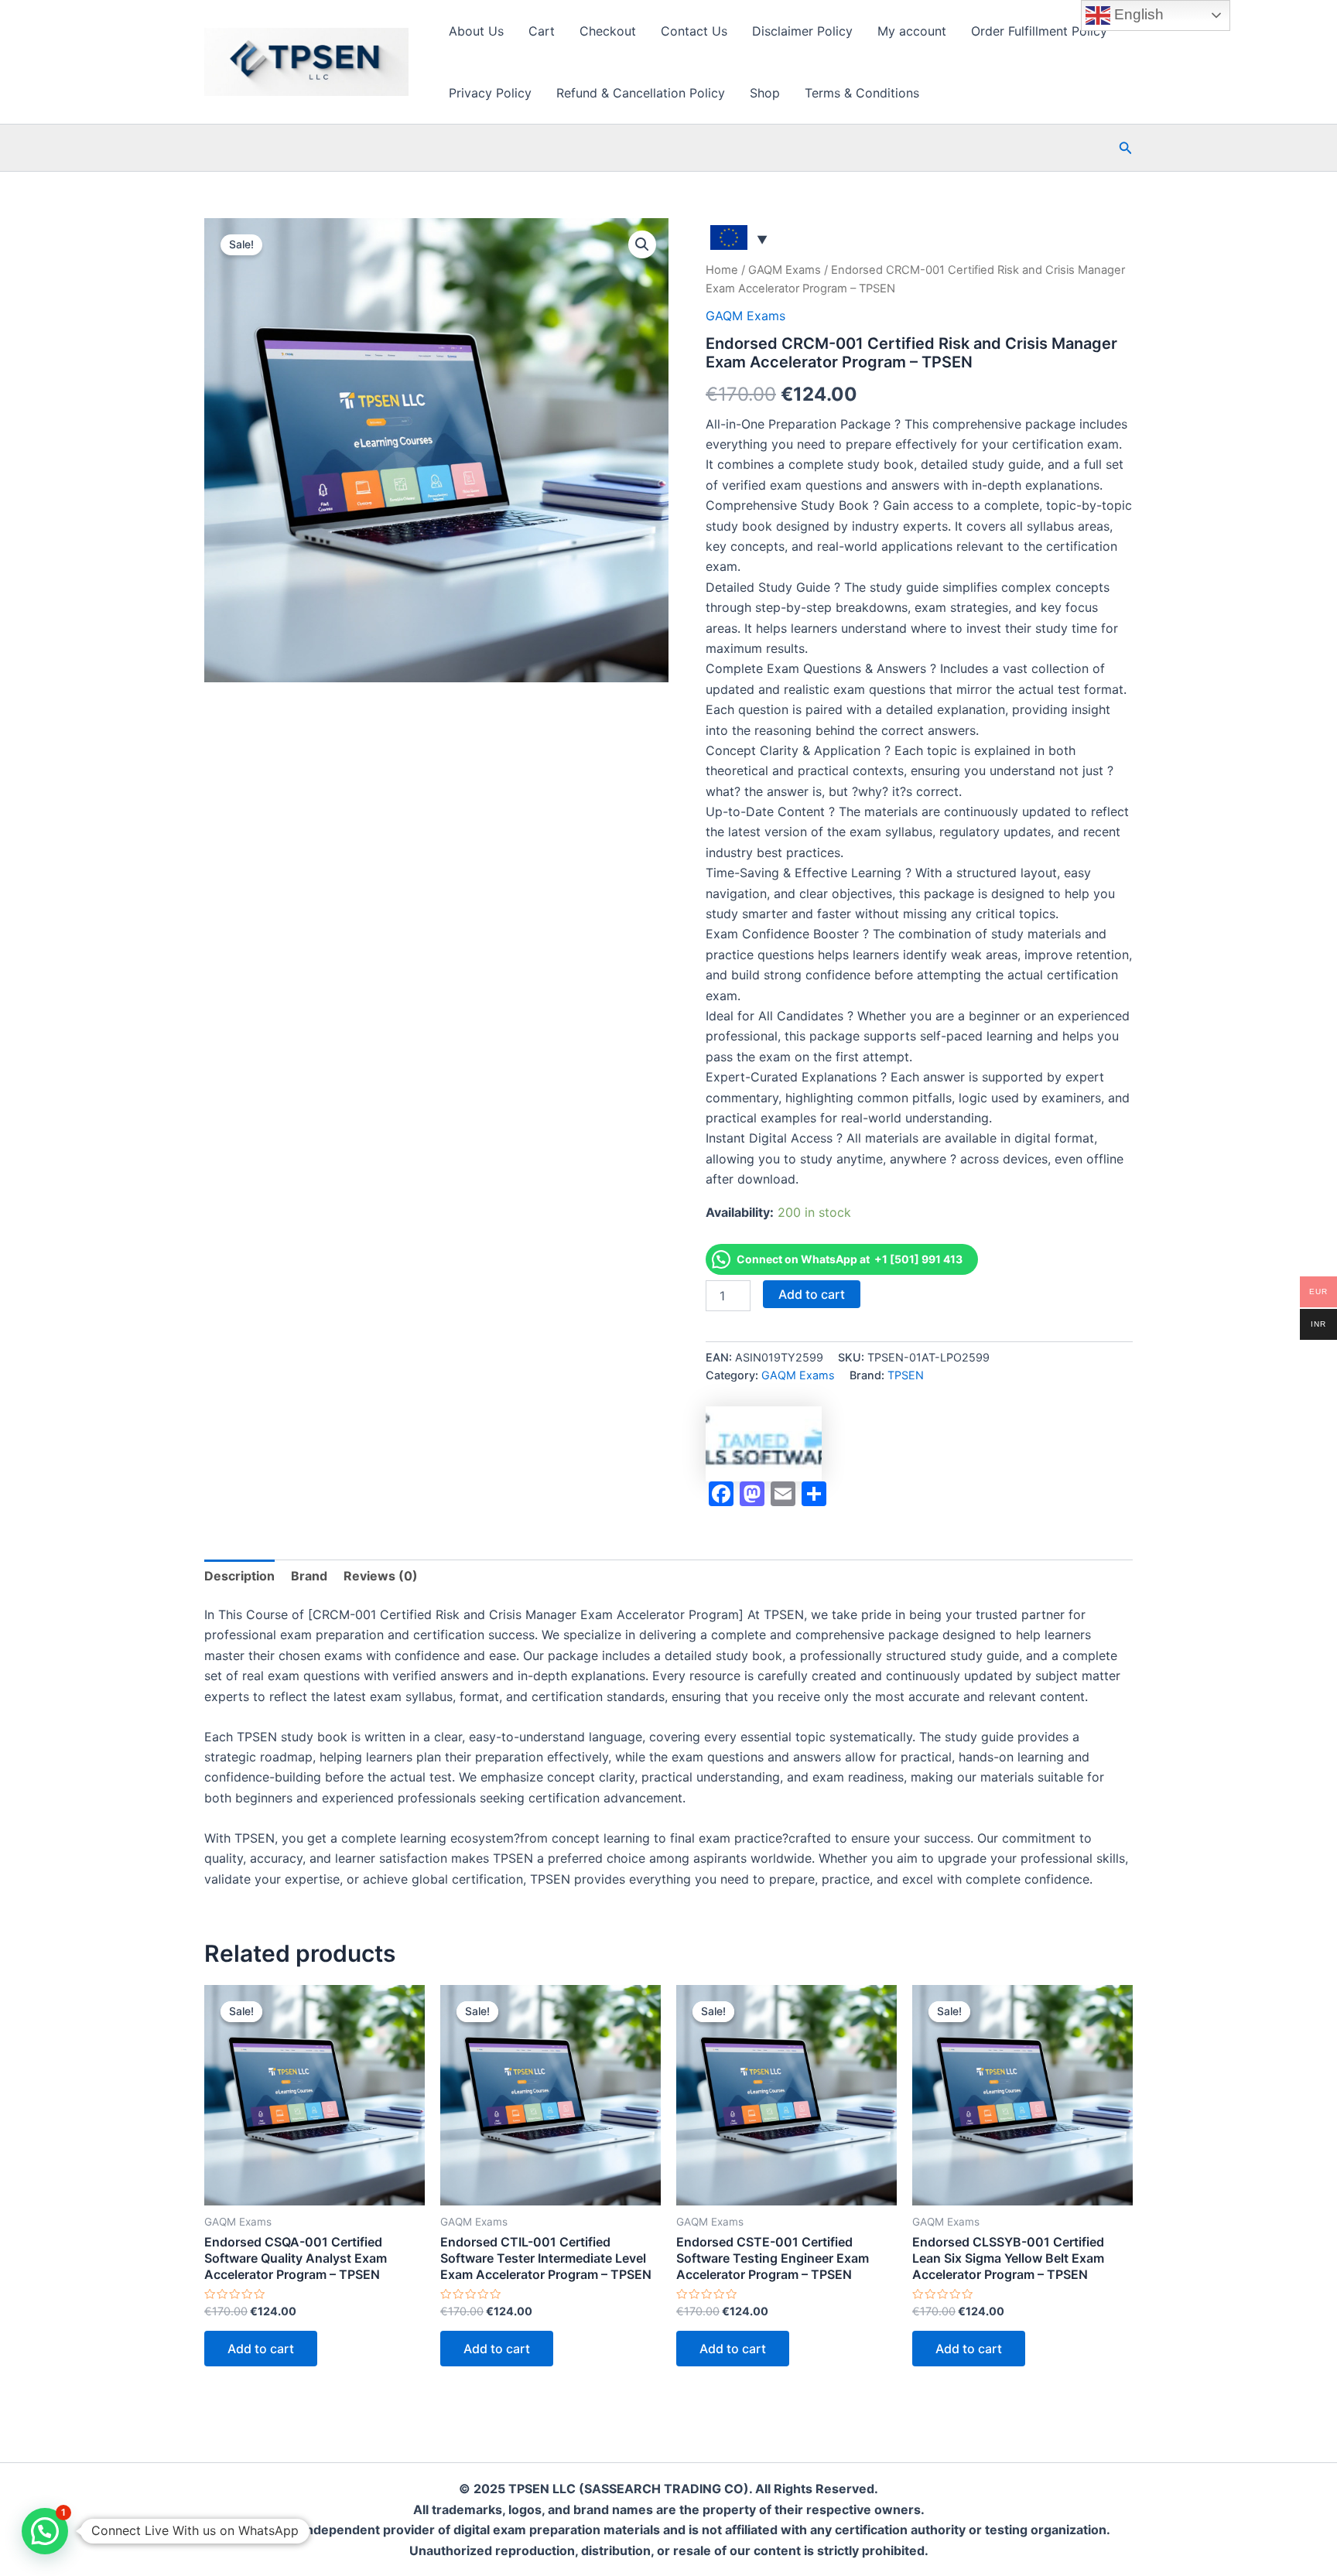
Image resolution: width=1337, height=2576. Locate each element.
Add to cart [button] (261, 2349)
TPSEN (906, 1375)
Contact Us (694, 31)
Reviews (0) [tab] (381, 1576)
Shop (765, 93)
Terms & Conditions (862, 93)
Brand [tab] (309, 1576)
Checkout (608, 31)
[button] (1126, 148)
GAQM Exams (785, 270)
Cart (542, 31)
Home (722, 270)
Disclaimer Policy (802, 31)
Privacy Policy (490, 93)
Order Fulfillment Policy (1039, 31)
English (1137, 14)
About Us (476, 31)
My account (912, 31)
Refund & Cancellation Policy (641, 93)
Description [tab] (239, 1576)
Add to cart (812, 1294)
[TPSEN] (764, 1444)
